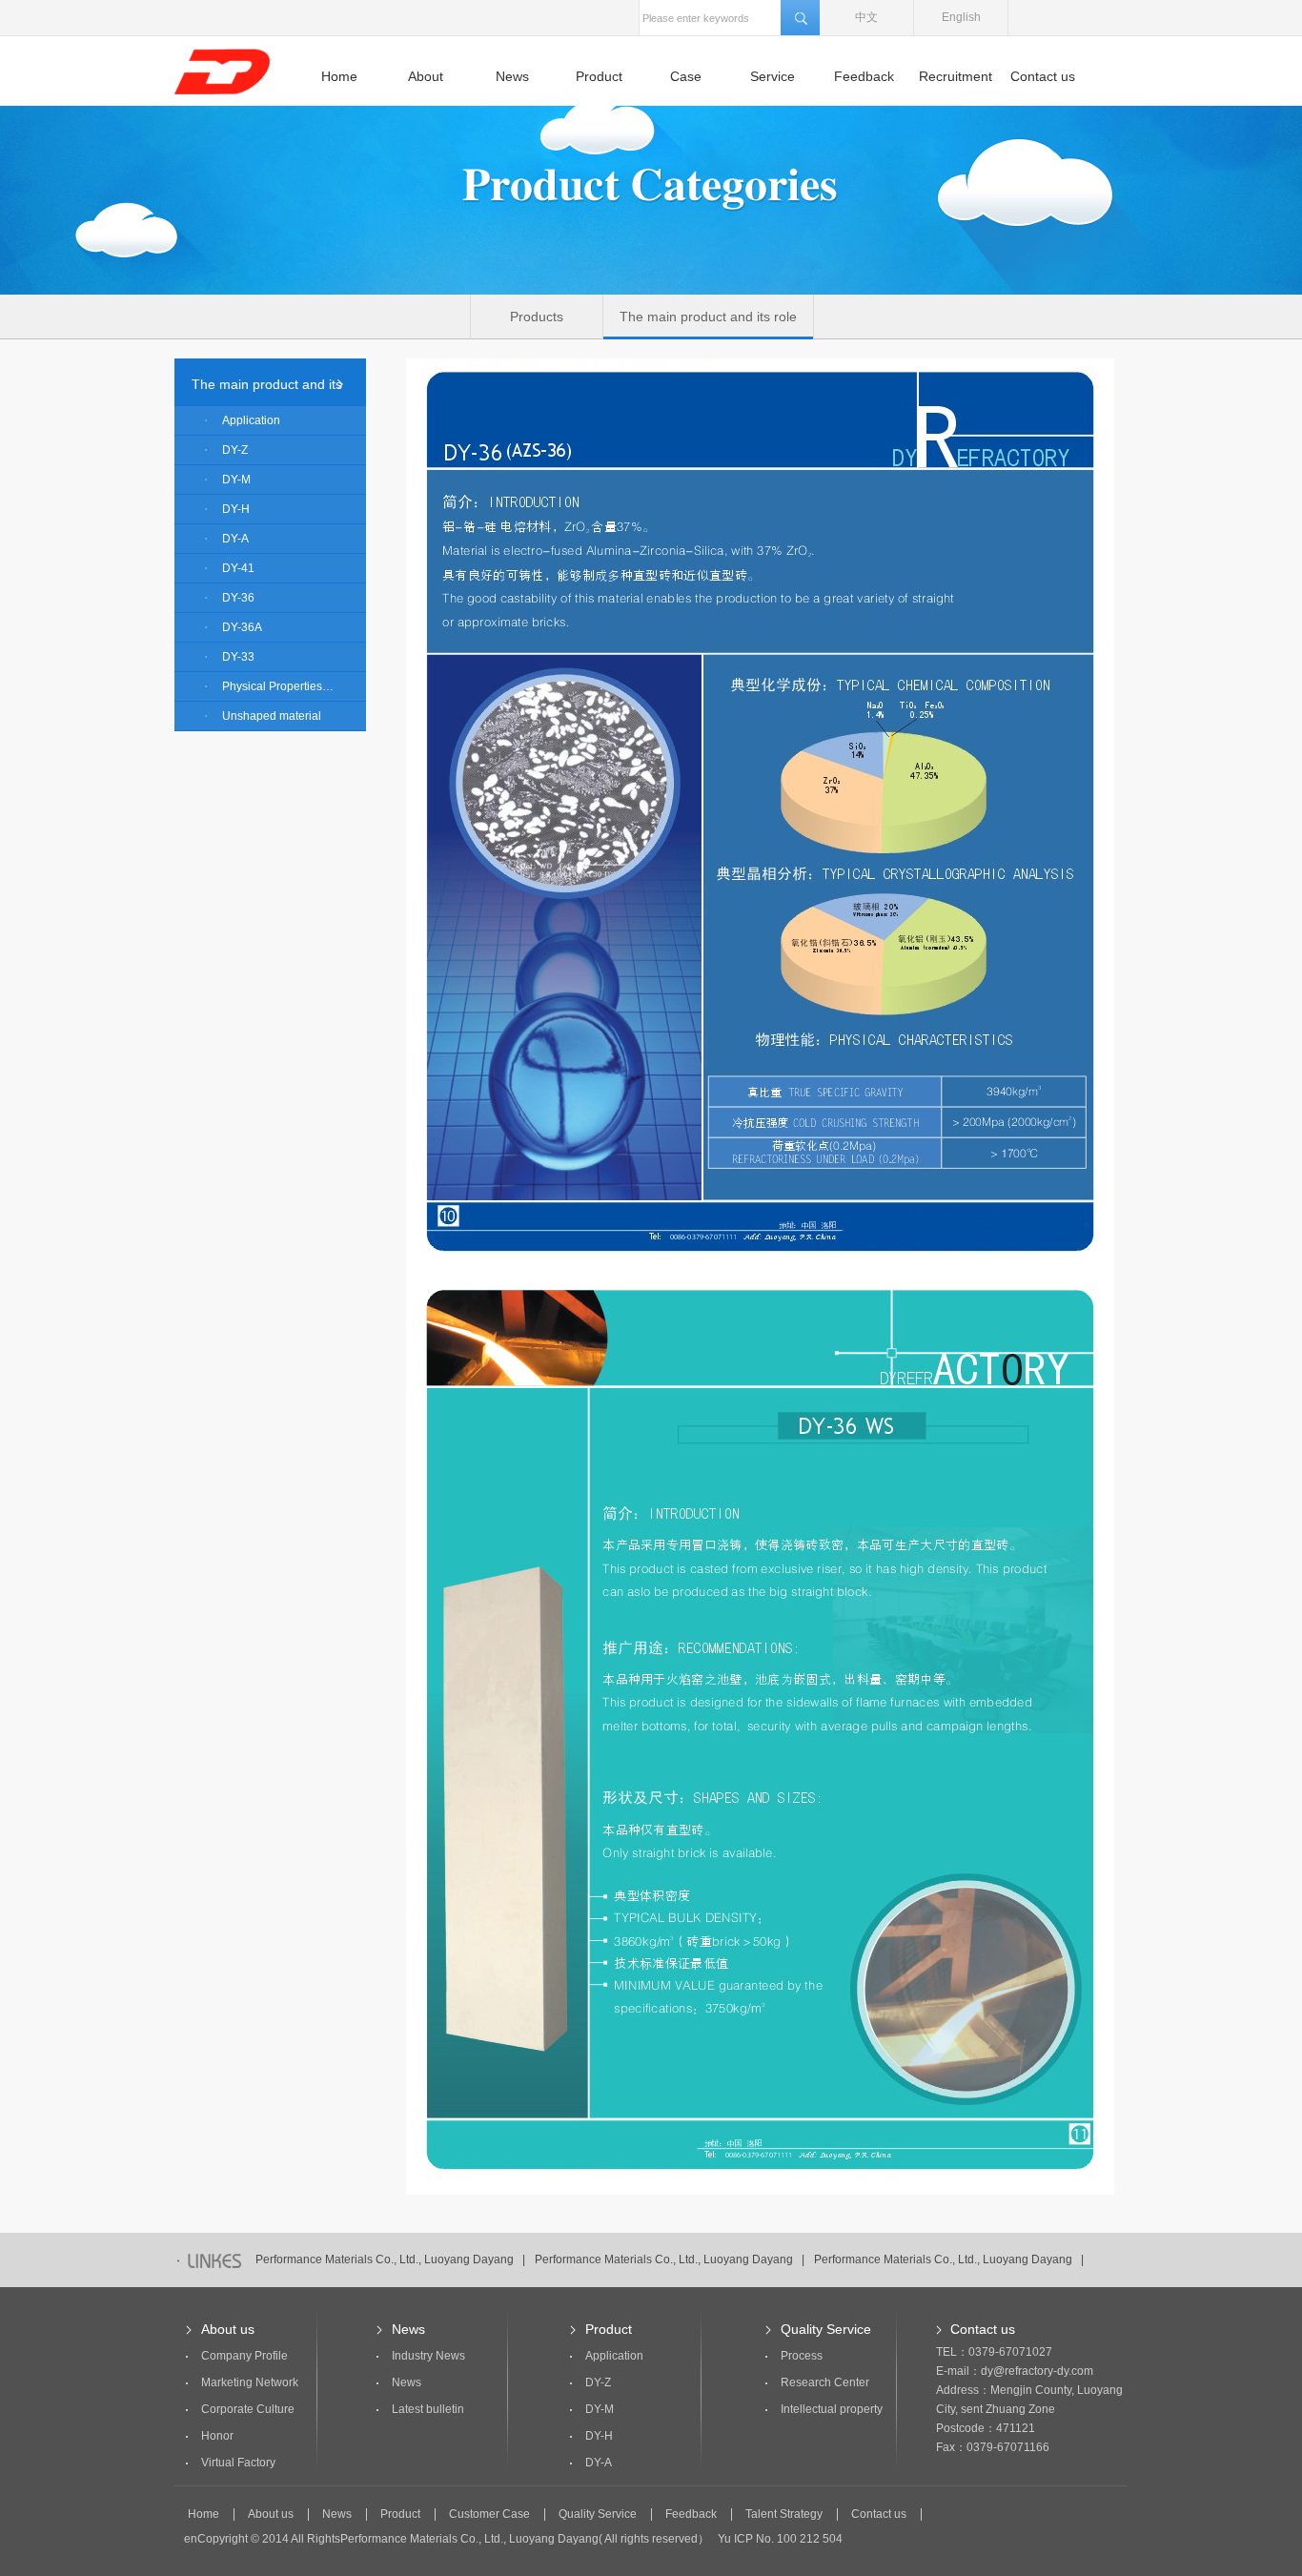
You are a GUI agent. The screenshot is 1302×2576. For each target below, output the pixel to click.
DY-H (236, 509)
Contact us (1043, 76)
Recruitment (956, 76)
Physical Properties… (278, 686)
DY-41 (238, 568)
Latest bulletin (428, 2409)
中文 (866, 17)
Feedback (864, 76)
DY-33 (238, 657)
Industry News (428, 2356)
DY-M (236, 480)
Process (802, 2356)
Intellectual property (832, 2409)
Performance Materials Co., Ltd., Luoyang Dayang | (390, 2259)
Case (686, 76)
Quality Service (826, 2329)
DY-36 (238, 598)
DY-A (235, 539)
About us (228, 2329)
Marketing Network (250, 2382)
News (512, 76)
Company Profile (244, 2356)
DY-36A (242, 627)
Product (599, 76)
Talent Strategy (784, 2515)
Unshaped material (272, 716)
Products (537, 317)
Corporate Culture (248, 2409)
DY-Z (235, 450)
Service (773, 76)
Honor (217, 2436)
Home (339, 76)
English (961, 17)
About (426, 76)
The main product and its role (708, 317)
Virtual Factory (238, 2463)
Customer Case (489, 2515)
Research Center (825, 2382)
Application (251, 420)
